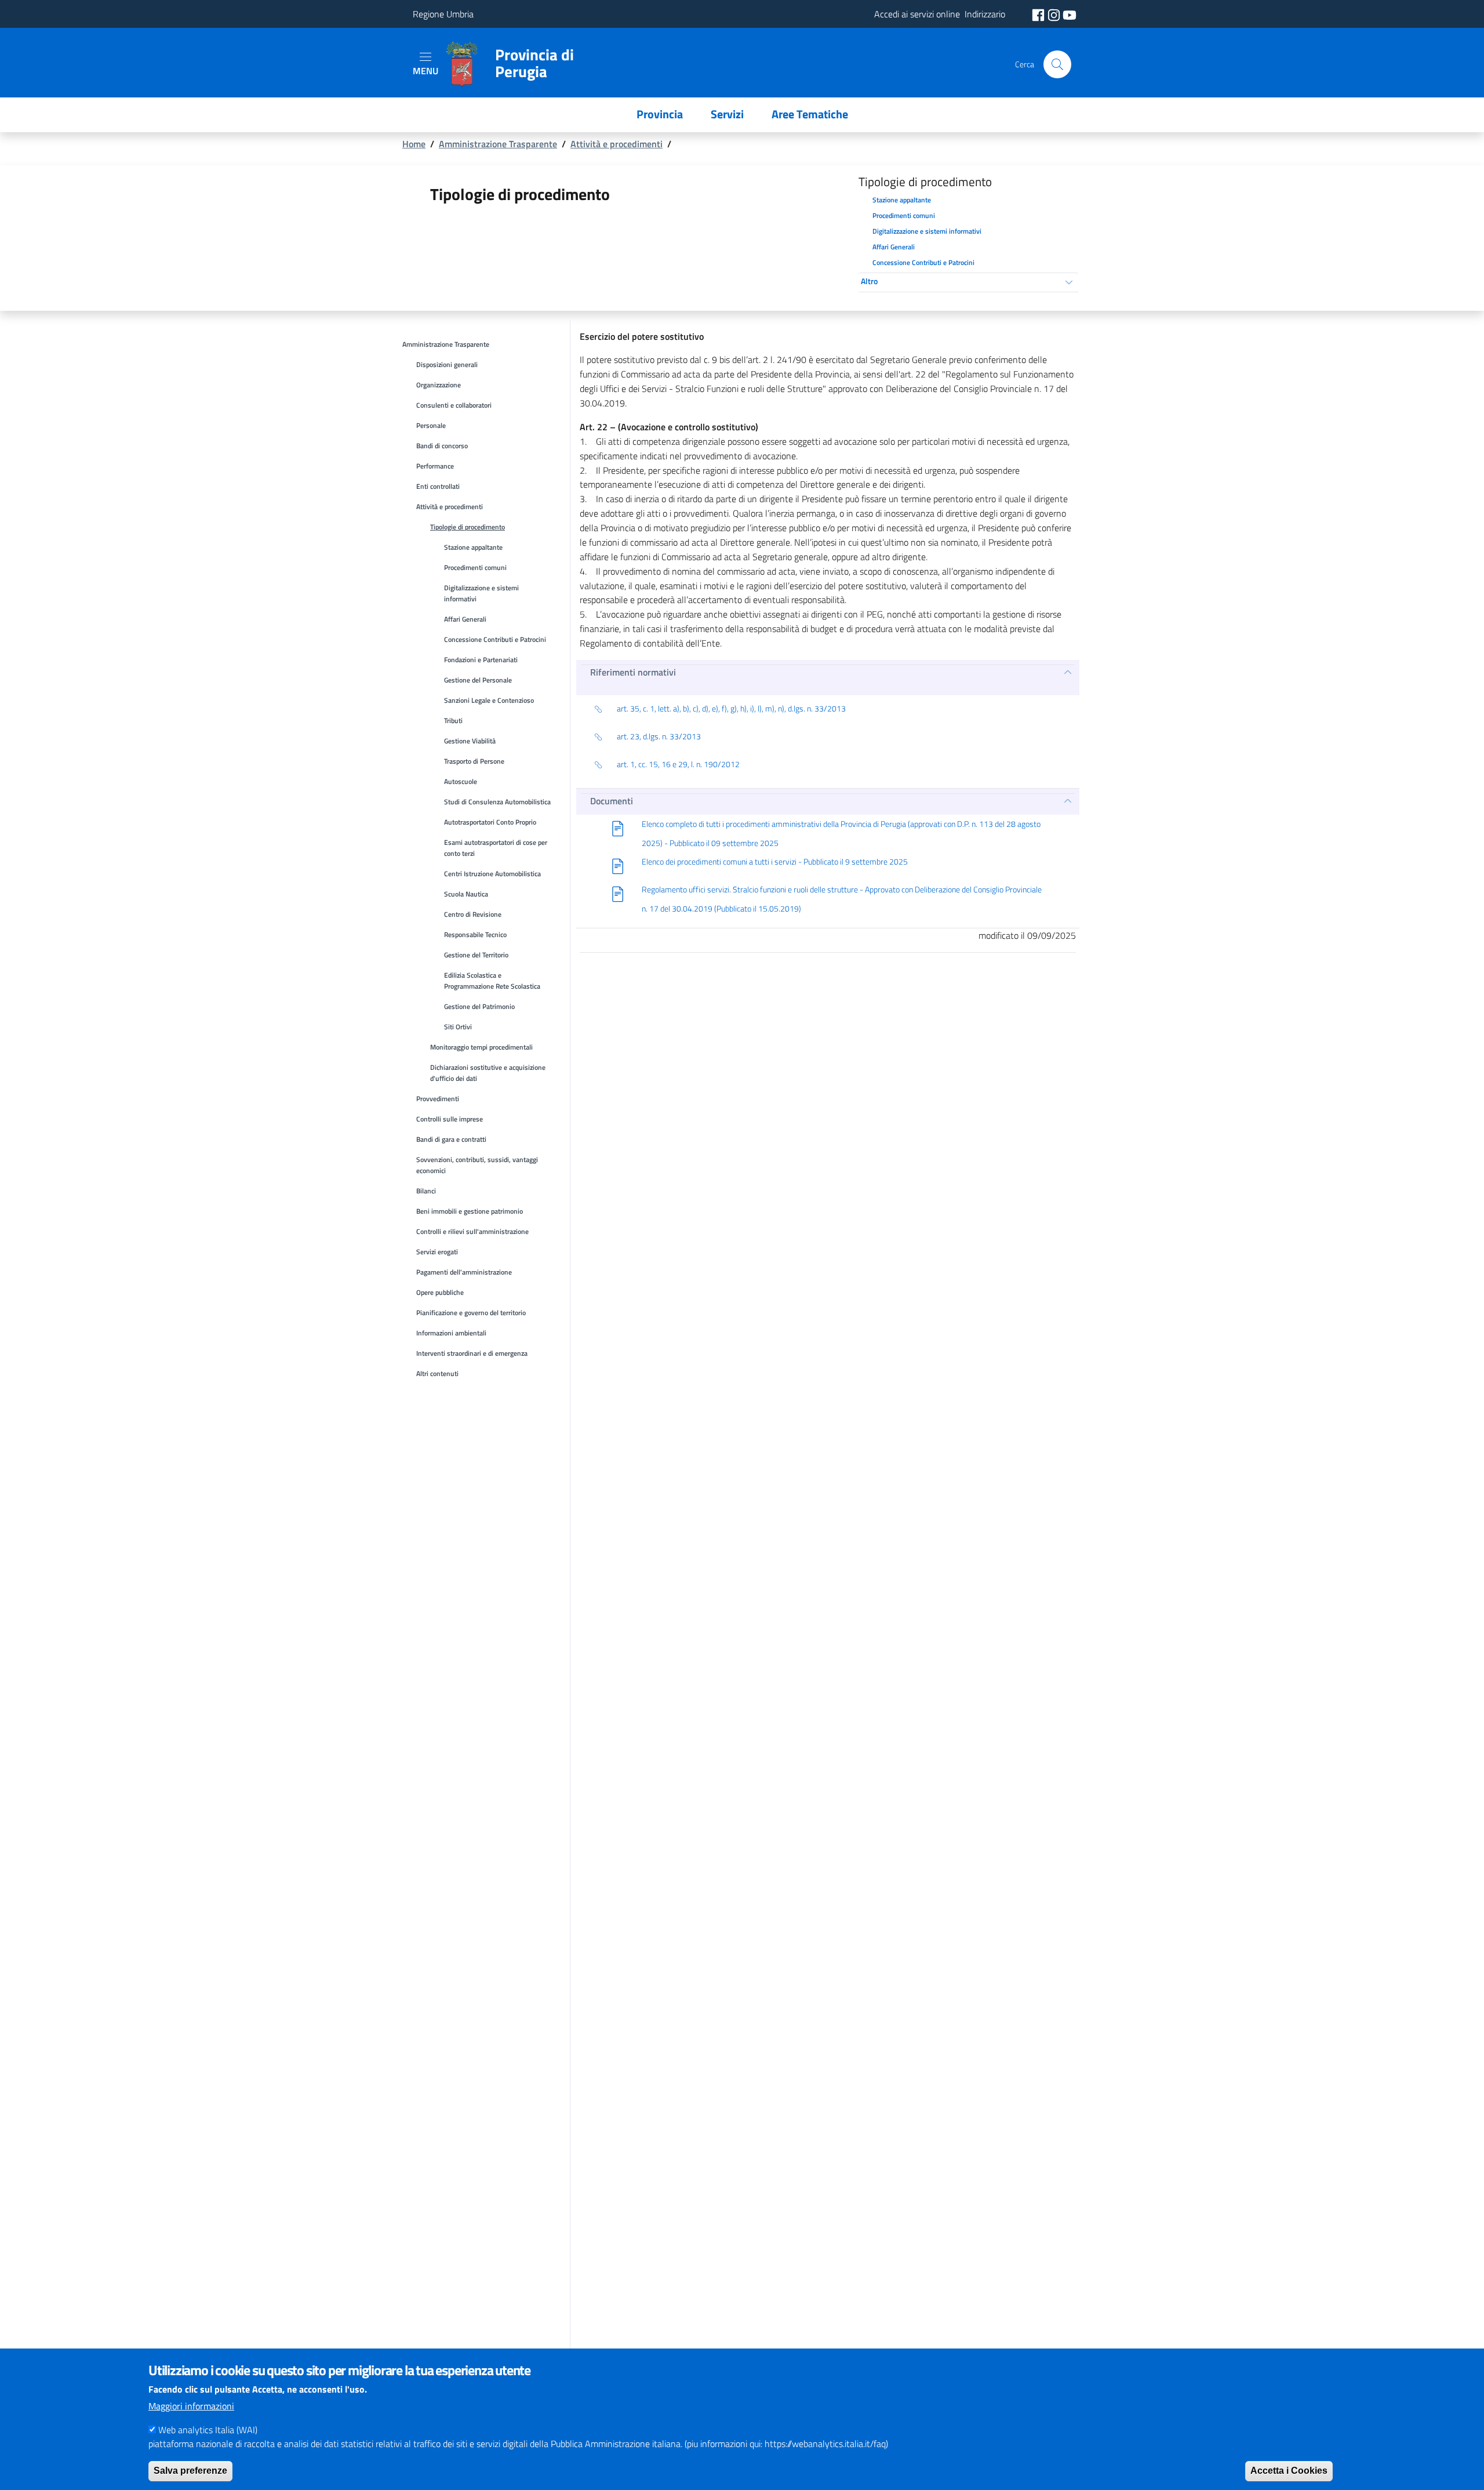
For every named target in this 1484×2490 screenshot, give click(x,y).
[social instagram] (1055, 14)
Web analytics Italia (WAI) (208, 2429)
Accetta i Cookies (1289, 2470)
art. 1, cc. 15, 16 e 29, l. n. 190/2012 (678, 764)
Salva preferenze (190, 2470)
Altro (869, 281)
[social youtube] (1070, 14)
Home (414, 144)
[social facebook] (1039, 14)
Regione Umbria (443, 14)
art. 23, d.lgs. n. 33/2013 (659, 736)
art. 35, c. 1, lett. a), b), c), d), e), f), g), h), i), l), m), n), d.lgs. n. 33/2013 (731, 709)
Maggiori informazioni (191, 2406)
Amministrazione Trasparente (498, 144)
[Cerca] (1057, 64)
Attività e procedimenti (616, 144)
